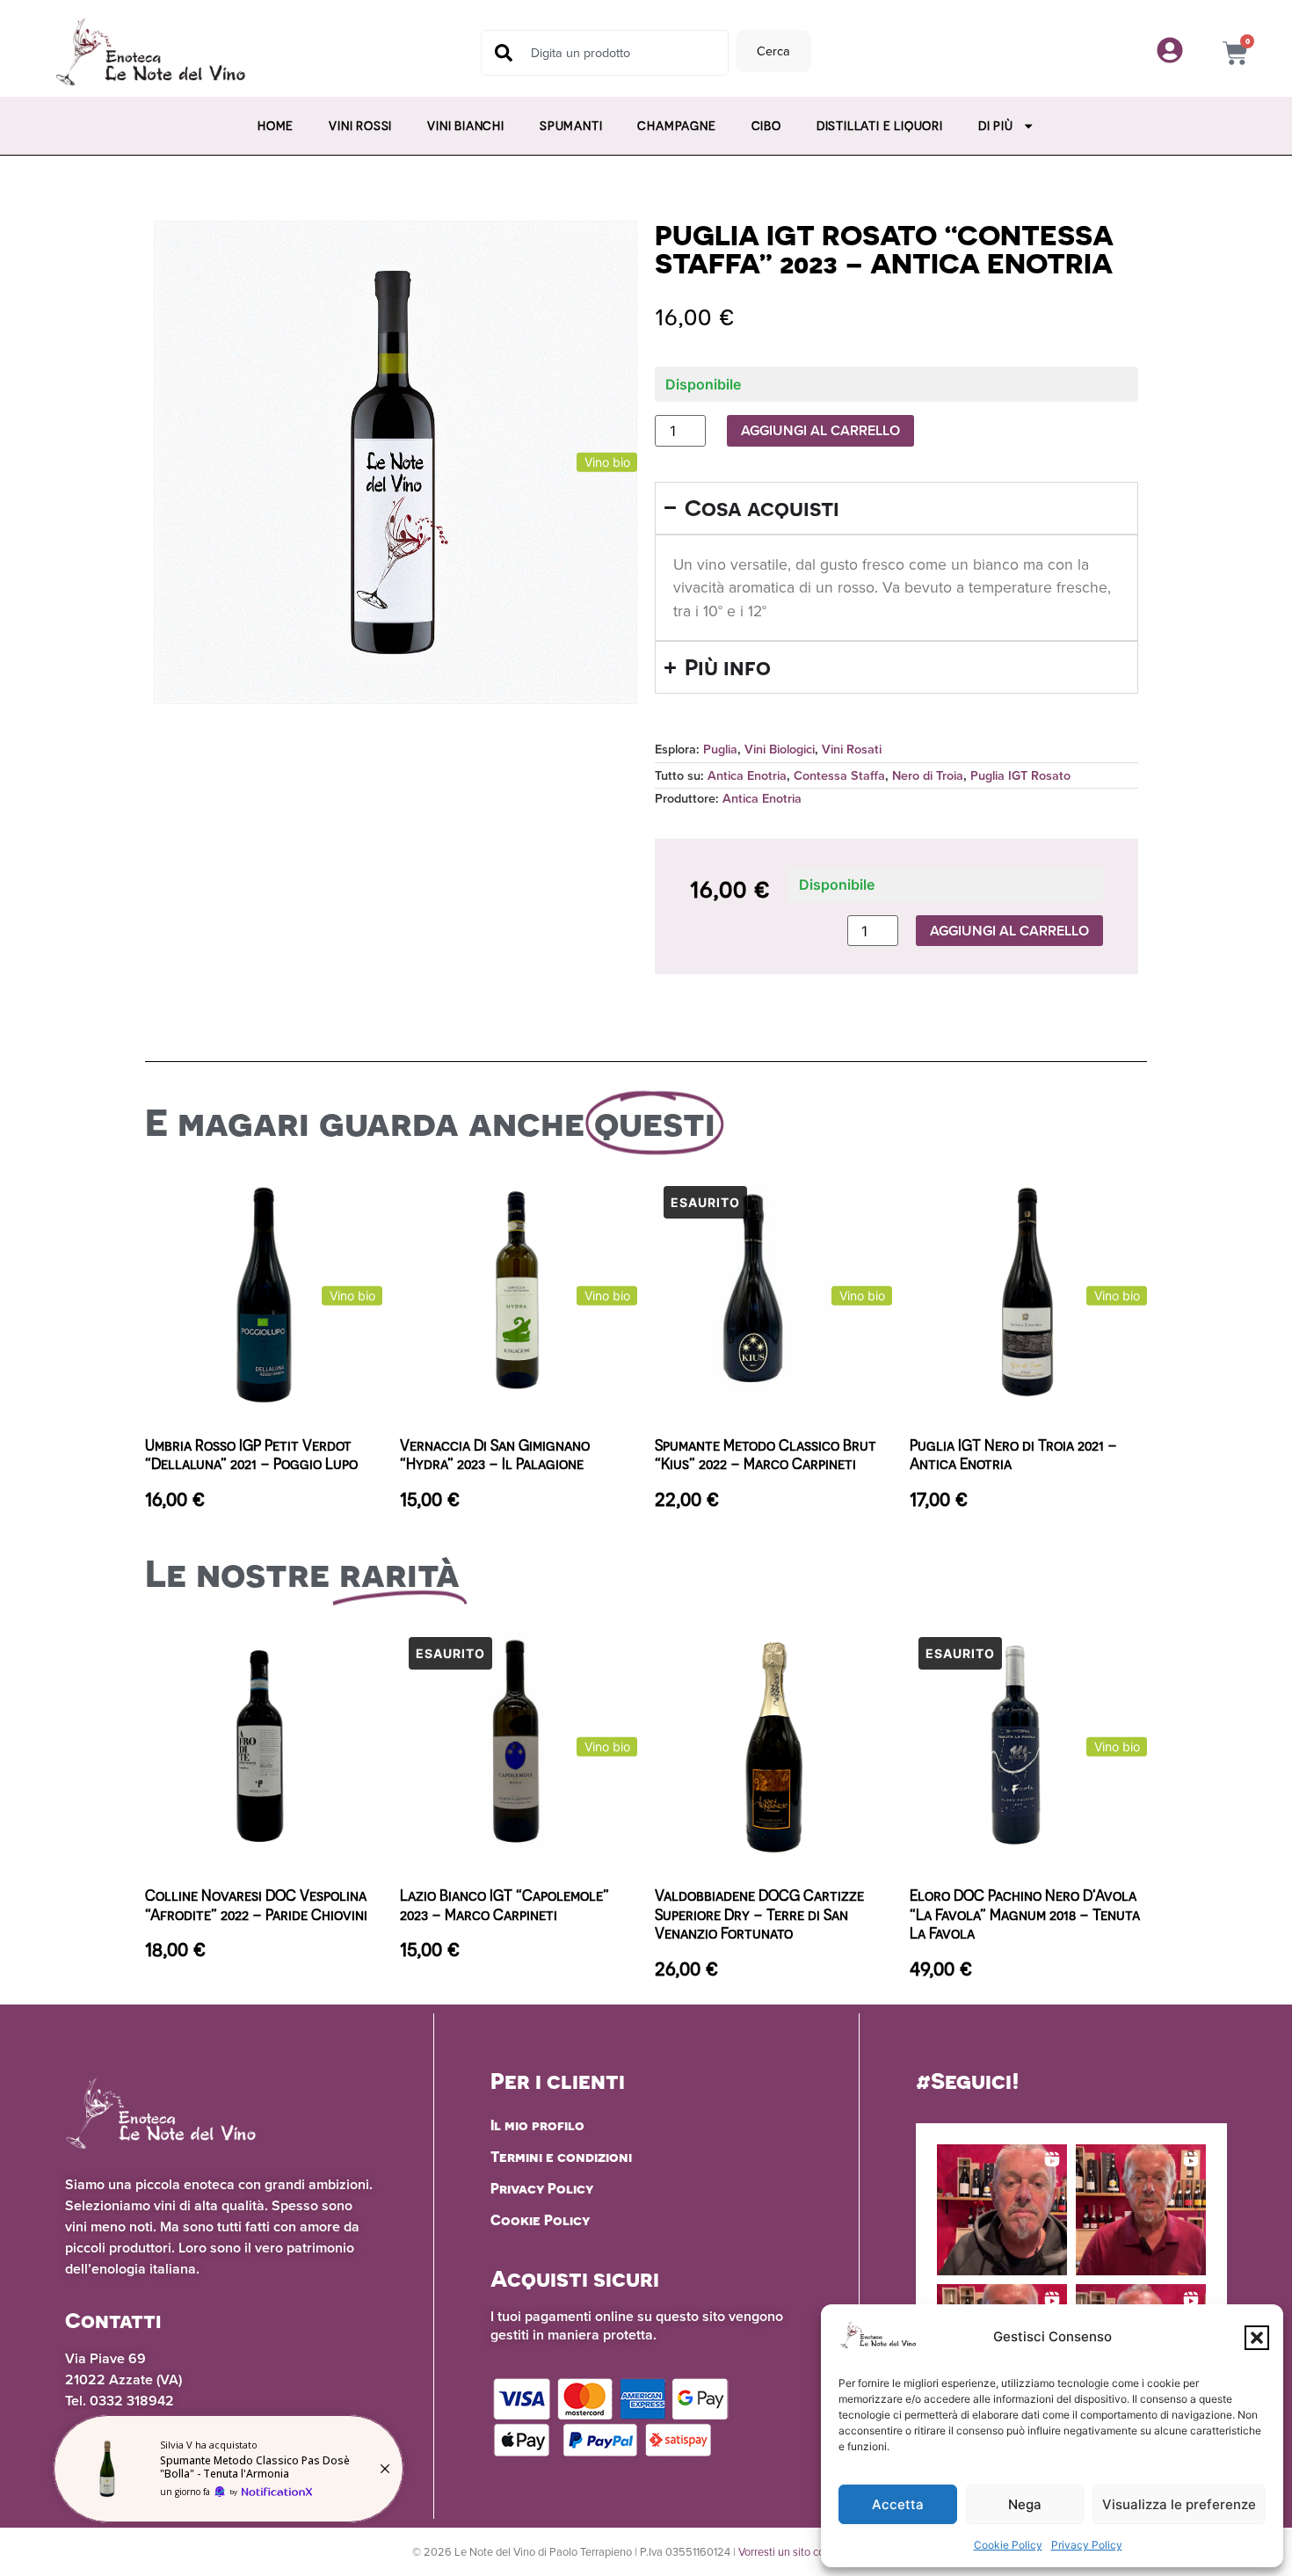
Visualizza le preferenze (1179, 2504)
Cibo (766, 126)
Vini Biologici (780, 749)
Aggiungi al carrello (820, 430)
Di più (996, 126)
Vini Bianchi (466, 126)
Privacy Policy (1087, 2545)
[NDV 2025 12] (229, 2469)
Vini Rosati (852, 749)
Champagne (676, 126)
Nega (1025, 2504)
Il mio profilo (537, 2125)
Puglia (720, 749)
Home (276, 126)
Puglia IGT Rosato (1020, 775)
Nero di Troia (928, 775)
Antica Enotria (747, 775)
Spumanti (571, 126)
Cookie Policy (1008, 2545)
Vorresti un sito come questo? (809, 2551)
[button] (1257, 2338)
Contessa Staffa (839, 775)
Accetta (898, 2504)
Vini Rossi (360, 126)
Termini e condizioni (561, 2157)
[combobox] (605, 53)
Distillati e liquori (880, 126)
